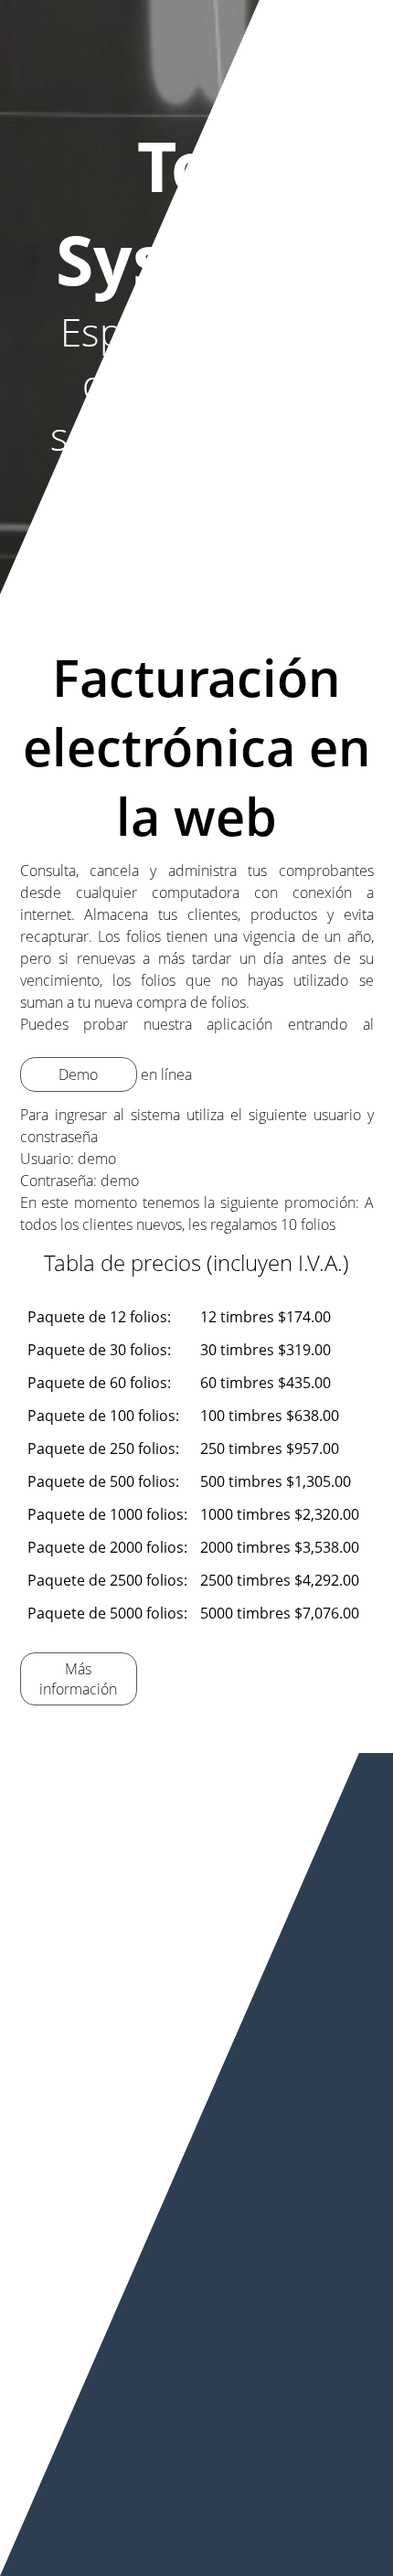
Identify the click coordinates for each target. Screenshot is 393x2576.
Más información (78, 1679)
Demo (78, 1074)
